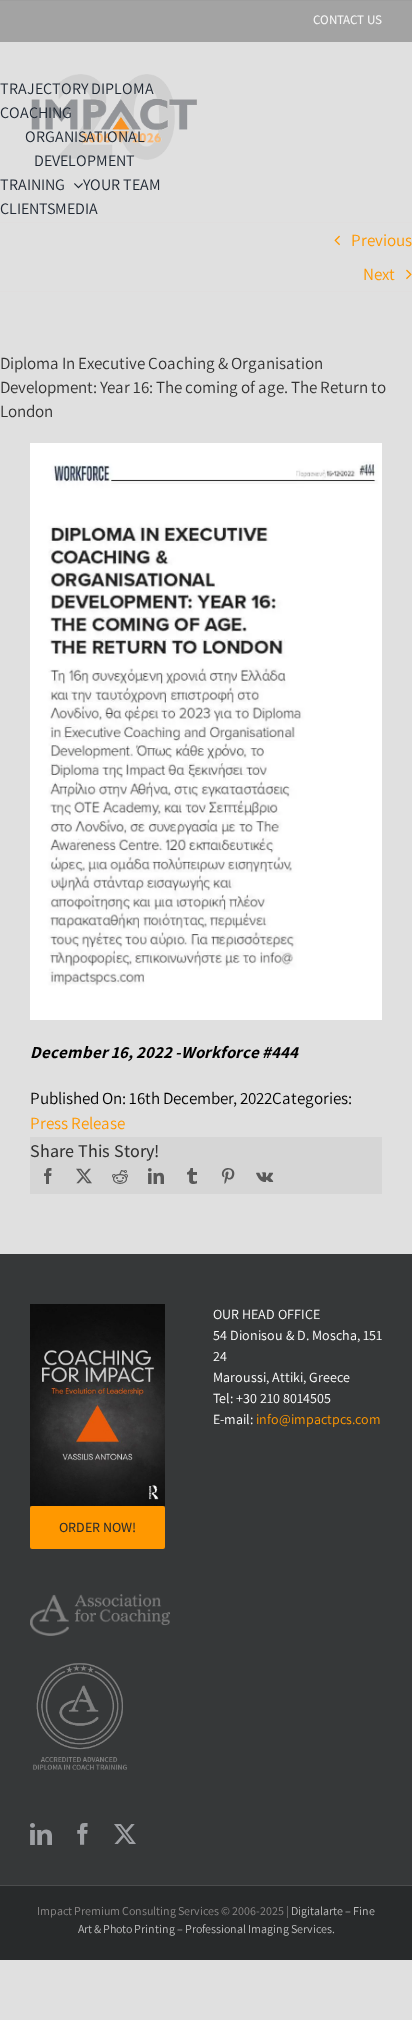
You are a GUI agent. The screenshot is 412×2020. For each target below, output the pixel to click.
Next (379, 274)
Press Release (77, 1123)
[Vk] (264, 1176)
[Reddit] (120, 1176)
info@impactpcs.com (318, 1419)
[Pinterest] (228, 1176)
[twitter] (125, 1834)
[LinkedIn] (156, 1176)
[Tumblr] (192, 1176)
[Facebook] (48, 1176)
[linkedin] (41, 1834)
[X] (84, 1176)
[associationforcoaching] (100, 1602)
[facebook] (83, 1834)
